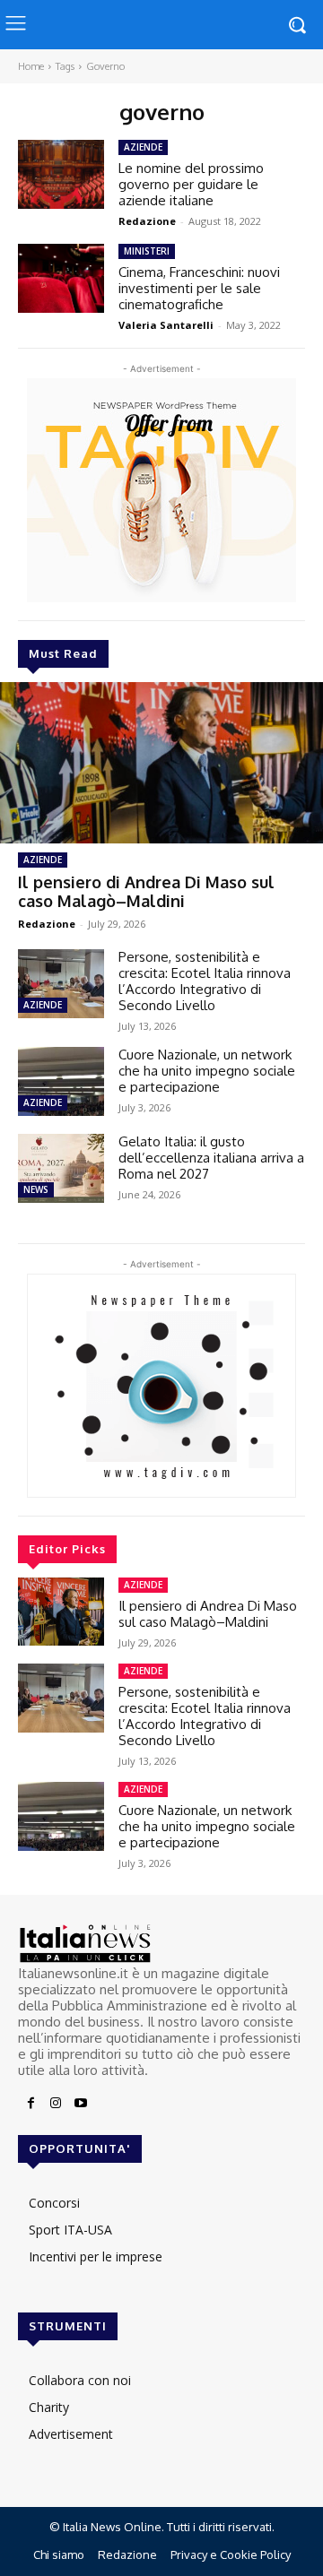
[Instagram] (56, 2104)
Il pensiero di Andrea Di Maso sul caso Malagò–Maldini (146, 892)
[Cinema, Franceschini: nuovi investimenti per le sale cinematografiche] (61, 278)
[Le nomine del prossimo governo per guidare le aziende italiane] (61, 174)
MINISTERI (147, 251)
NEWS (36, 1189)
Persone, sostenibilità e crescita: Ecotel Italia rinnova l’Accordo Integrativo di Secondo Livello (205, 981)
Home (31, 66)
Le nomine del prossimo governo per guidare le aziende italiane (191, 184)
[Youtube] (81, 2104)
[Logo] (161, 1944)
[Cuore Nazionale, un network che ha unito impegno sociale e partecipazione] (61, 1081)
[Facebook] (31, 2104)
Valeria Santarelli (166, 325)
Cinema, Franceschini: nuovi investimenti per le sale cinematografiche (199, 288)
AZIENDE (43, 860)
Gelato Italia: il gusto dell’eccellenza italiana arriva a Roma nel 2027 (211, 1158)
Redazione (47, 924)
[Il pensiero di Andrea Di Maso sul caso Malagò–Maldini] (161, 763)
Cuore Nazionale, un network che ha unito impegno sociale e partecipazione (207, 1071)
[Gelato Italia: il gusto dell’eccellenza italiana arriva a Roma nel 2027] (61, 1168)
